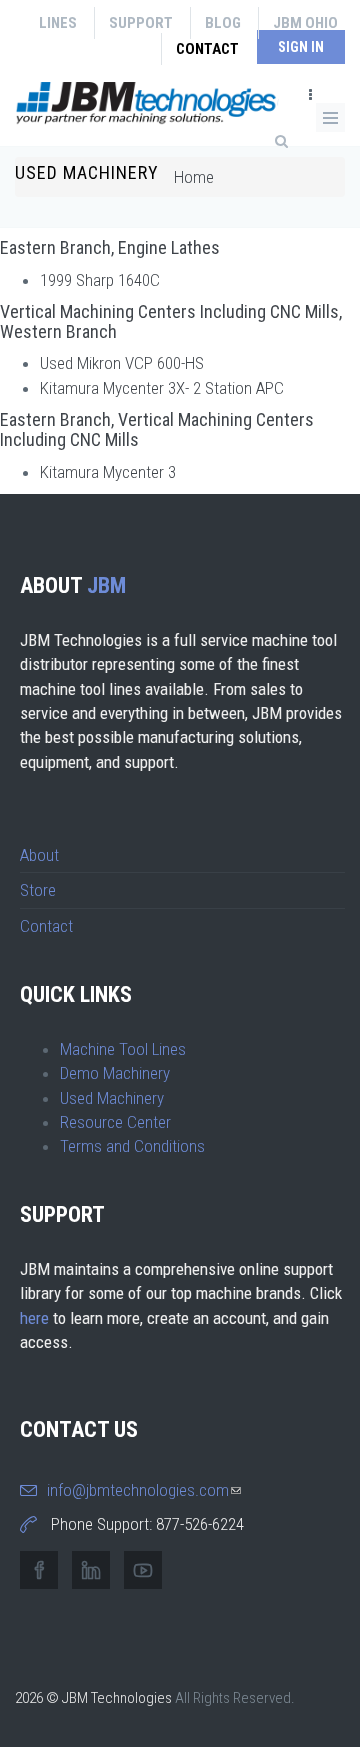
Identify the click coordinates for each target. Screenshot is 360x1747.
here (34, 1318)
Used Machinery (112, 1098)
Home (194, 177)
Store (38, 890)
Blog (223, 23)
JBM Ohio (305, 23)
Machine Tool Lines (123, 1049)
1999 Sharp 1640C (100, 280)
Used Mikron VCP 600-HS (122, 363)
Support (141, 23)
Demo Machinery (115, 1073)
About (39, 855)
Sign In (301, 47)
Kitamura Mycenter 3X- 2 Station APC (162, 388)
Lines (58, 23)
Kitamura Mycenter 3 (108, 472)
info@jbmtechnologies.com (144, 1490)
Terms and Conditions (132, 1146)
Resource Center (115, 1122)
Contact (207, 49)
